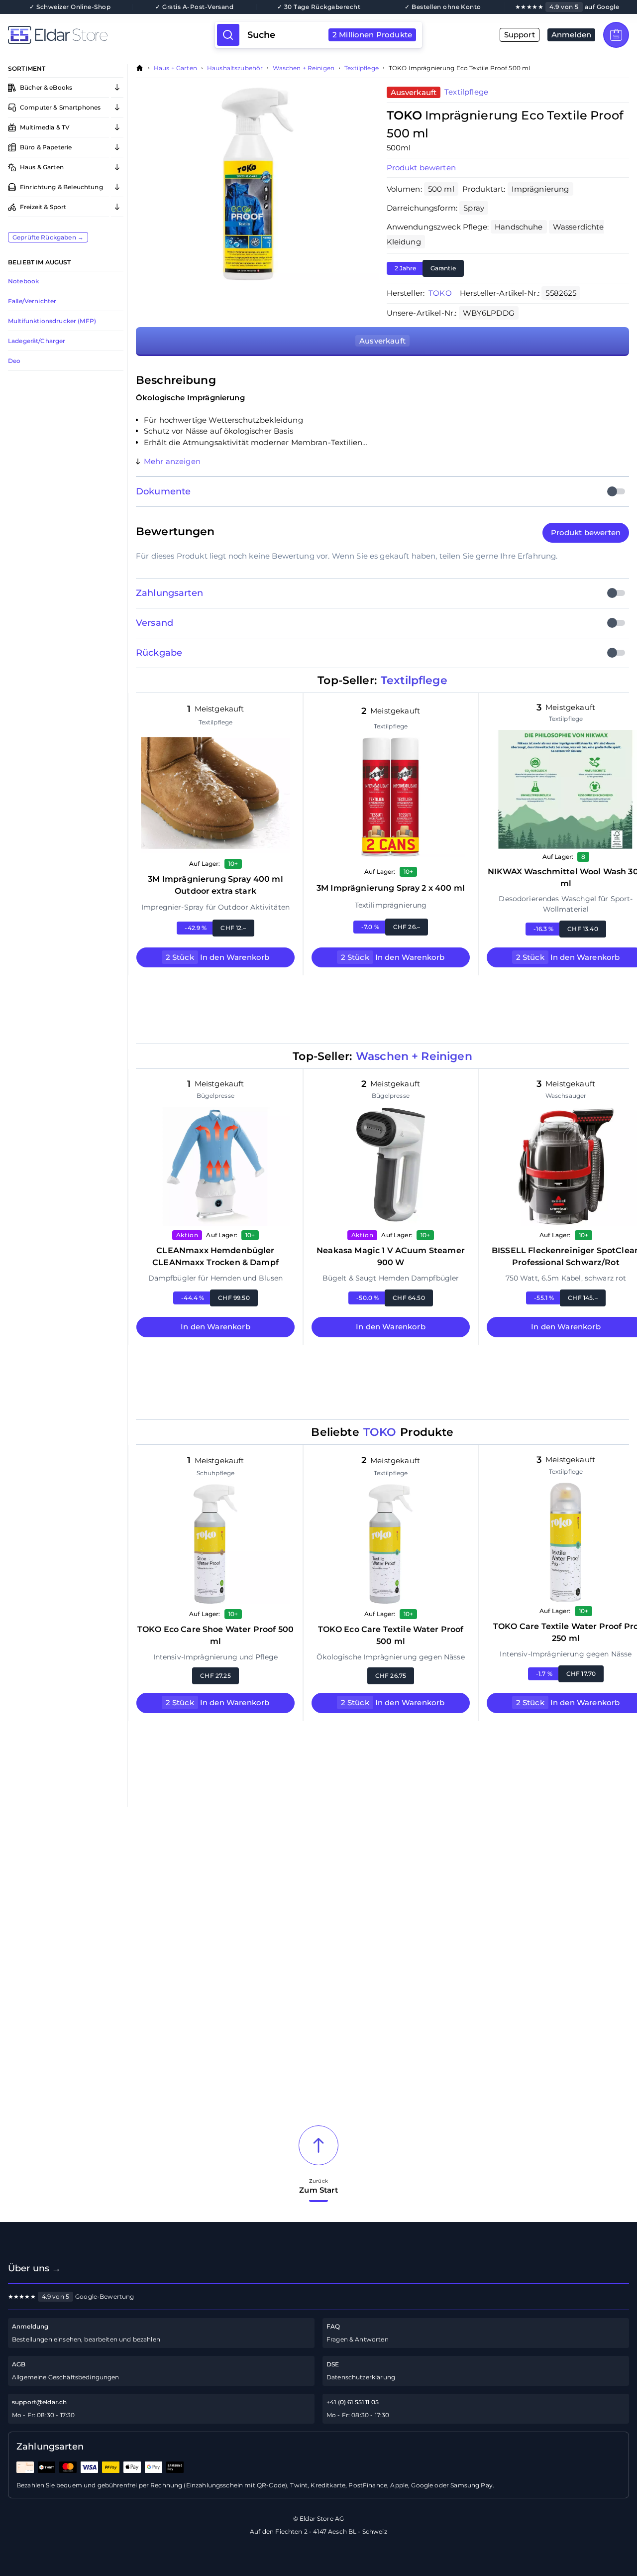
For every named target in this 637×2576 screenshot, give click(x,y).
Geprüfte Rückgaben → (48, 237)
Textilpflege (362, 68)
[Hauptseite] (111, 35)
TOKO (440, 293)
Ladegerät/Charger (37, 341)
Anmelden (571, 35)
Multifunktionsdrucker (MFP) (52, 321)
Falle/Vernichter (32, 301)
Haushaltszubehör (235, 68)
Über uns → (35, 2268)
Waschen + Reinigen (304, 68)
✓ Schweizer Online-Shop (70, 7)
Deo (14, 361)
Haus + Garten (175, 68)
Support (520, 35)
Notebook (23, 281)
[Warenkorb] (616, 35)
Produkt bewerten (421, 168)
